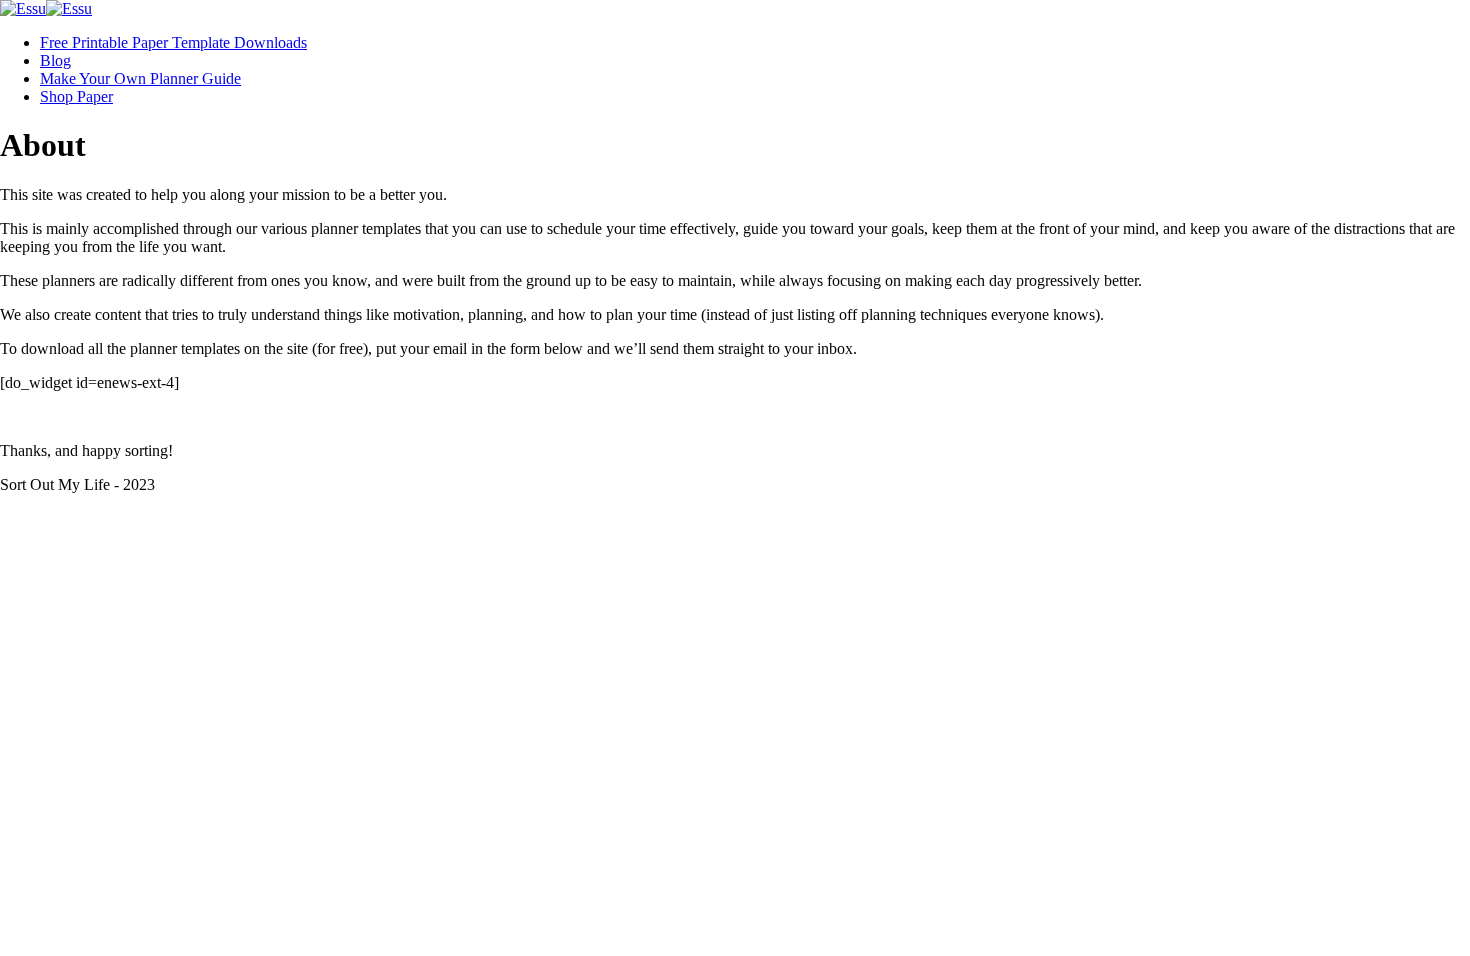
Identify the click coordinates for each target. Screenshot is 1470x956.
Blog (55, 60)
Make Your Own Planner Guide (140, 78)
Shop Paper (76, 96)
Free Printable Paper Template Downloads (173, 42)
